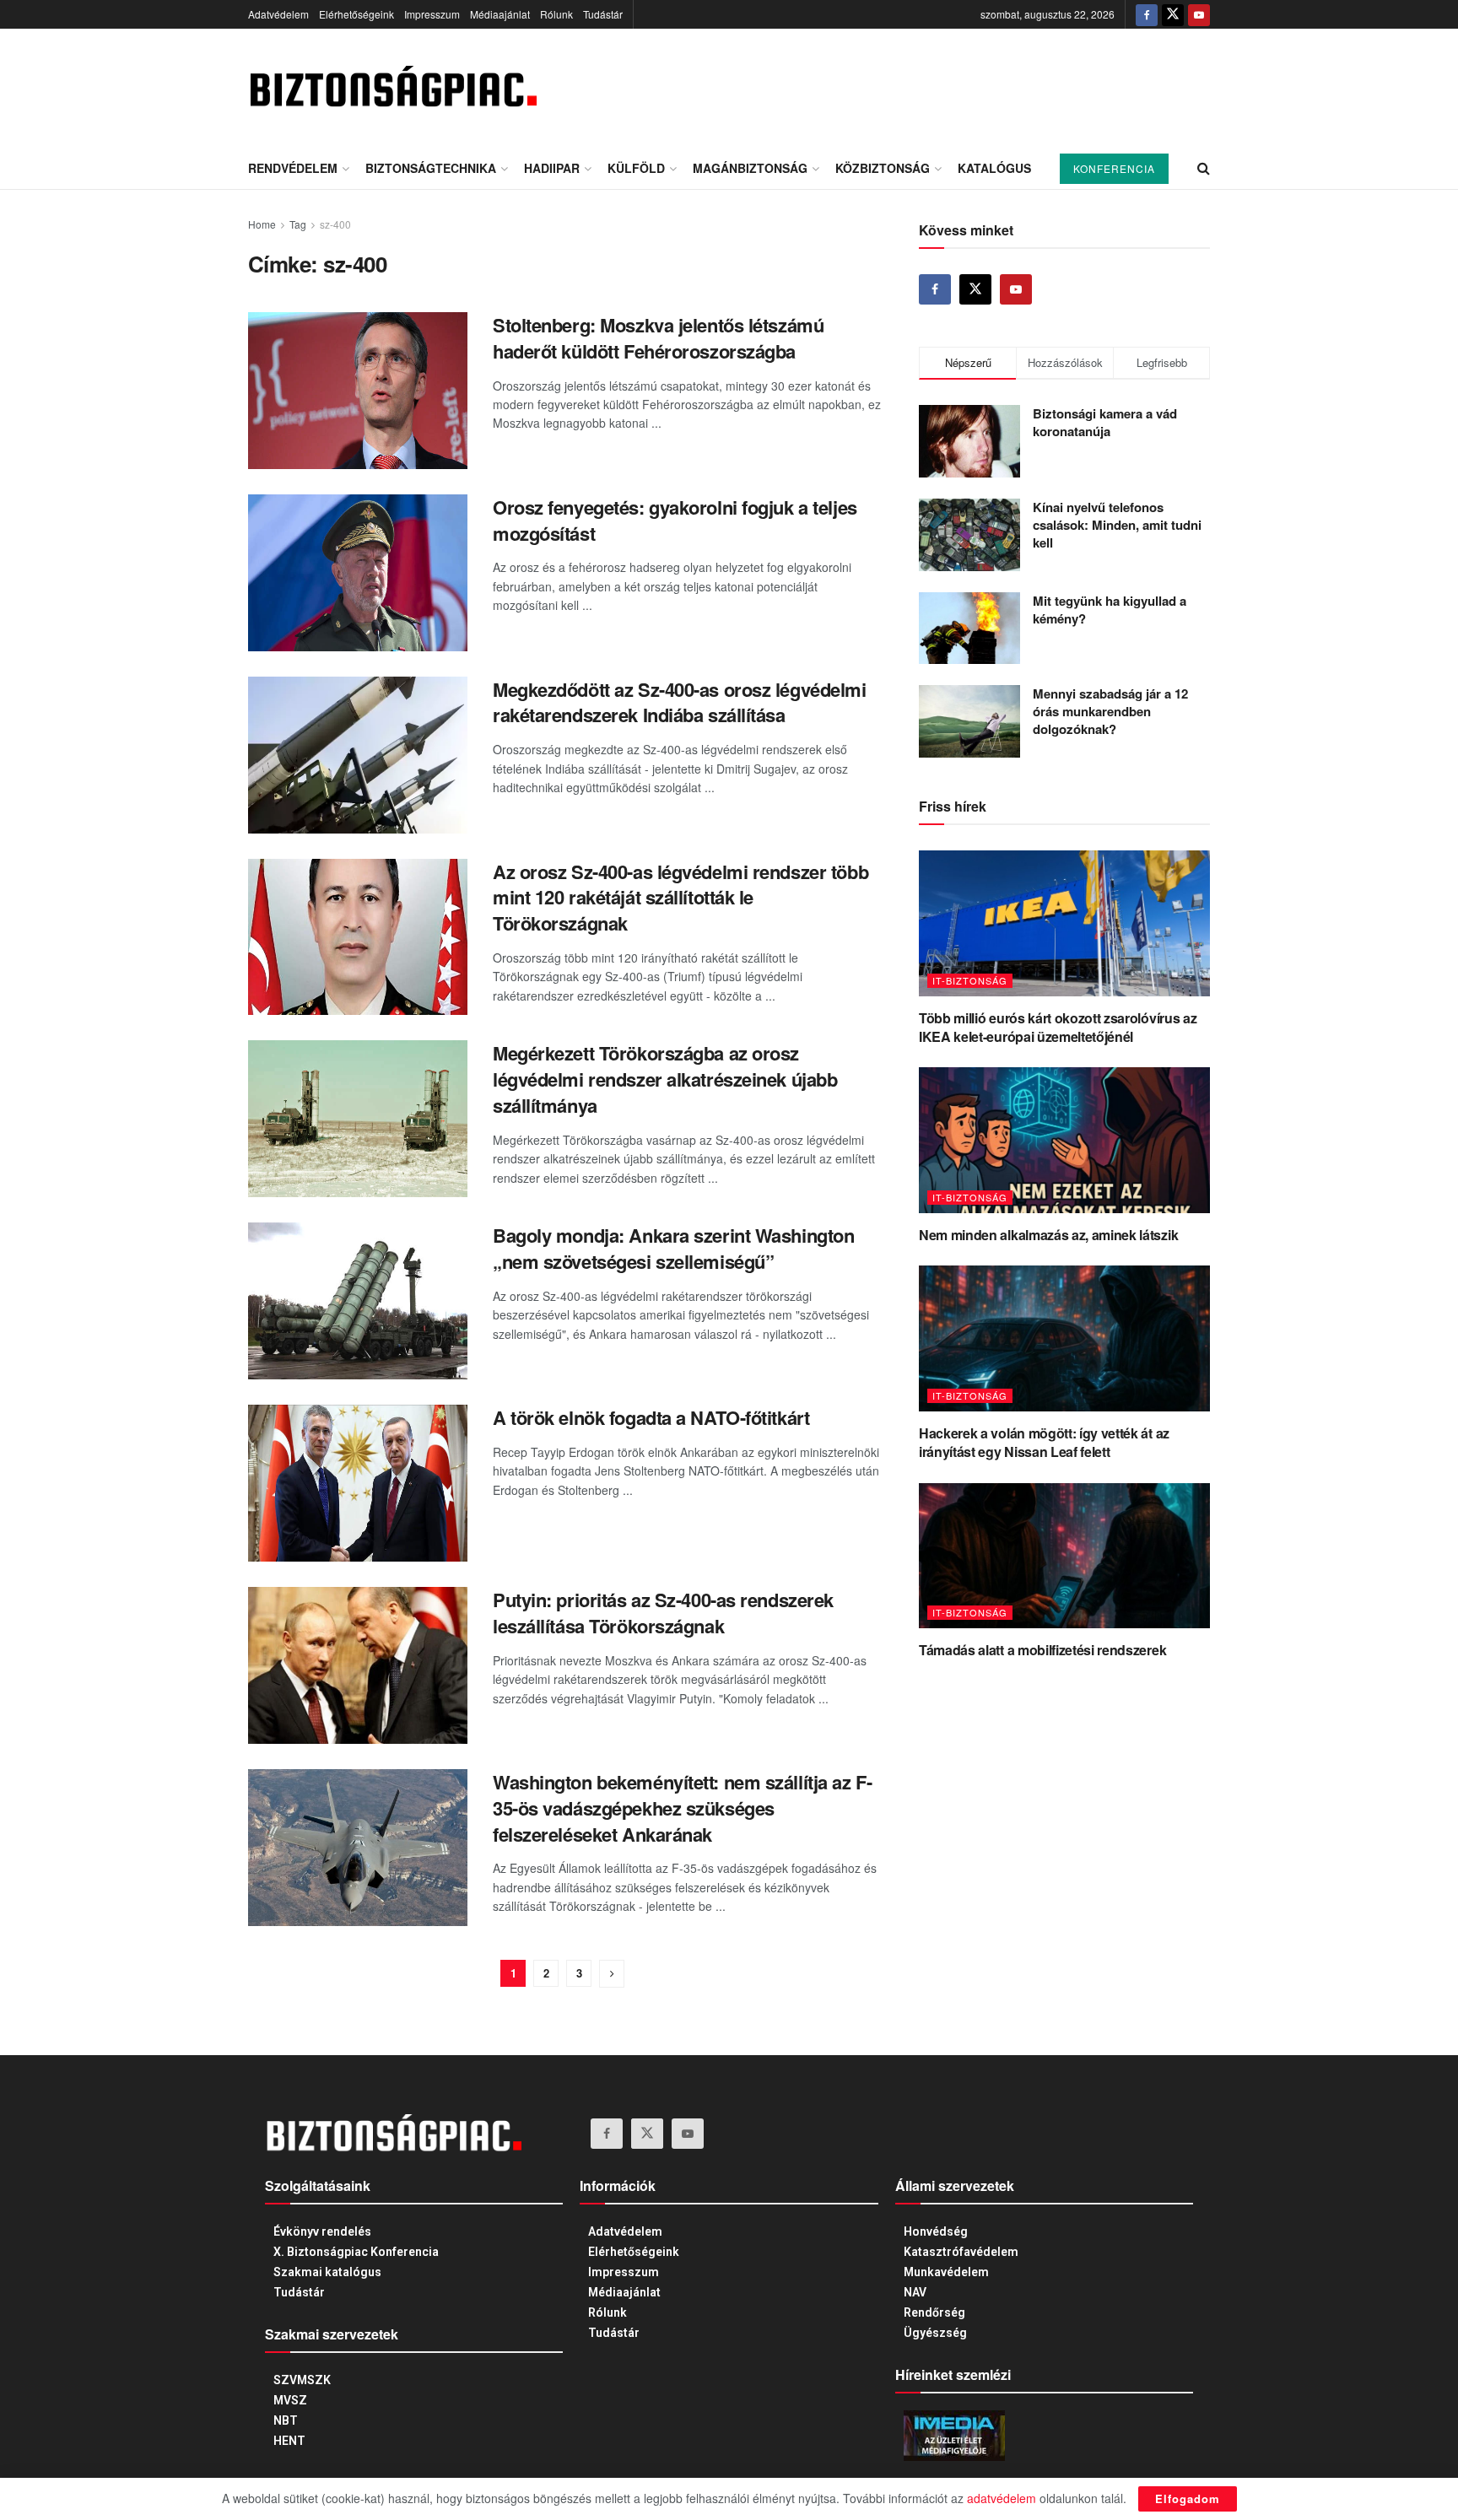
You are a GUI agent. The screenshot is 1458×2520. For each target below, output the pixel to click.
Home (262, 224)
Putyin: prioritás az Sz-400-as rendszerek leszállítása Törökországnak (663, 1613)
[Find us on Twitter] (1173, 14)
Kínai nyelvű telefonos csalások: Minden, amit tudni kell (1117, 525)
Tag (298, 224)
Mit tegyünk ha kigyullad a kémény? (1110, 610)
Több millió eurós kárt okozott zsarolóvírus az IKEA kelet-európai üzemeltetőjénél (1058, 1027)
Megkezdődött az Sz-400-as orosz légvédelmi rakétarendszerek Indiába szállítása (680, 702)
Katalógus (994, 168)
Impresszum (432, 14)
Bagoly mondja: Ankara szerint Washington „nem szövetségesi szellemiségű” (673, 1248)
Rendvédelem (293, 168)
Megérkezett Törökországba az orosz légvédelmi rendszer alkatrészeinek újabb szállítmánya (665, 1079)
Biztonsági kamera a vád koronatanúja (1105, 422)
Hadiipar (552, 168)
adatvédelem (1002, 2498)
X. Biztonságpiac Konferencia (356, 2252)
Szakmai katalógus (327, 2272)
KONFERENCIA (1114, 168)
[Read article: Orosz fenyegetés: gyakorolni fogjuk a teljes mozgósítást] (358, 573)
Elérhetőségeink (356, 14)
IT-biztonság (970, 980)
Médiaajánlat (500, 14)
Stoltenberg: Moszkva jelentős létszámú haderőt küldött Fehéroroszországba (658, 338)
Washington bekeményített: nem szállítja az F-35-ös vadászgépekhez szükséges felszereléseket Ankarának (682, 1808)
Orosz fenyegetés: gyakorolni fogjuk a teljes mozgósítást (675, 520)
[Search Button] (1204, 168)
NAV (915, 2292)
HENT (289, 2441)
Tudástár (603, 14)
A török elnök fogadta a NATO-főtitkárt (651, 1417)
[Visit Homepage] (392, 88)
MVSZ (290, 2400)
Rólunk (556, 14)
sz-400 (335, 224)
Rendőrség (934, 2312)
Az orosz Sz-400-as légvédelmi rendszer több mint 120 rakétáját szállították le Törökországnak (680, 898)
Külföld (636, 168)
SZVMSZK (302, 2380)
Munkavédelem (946, 2272)
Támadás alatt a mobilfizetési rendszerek (1042, 1650)
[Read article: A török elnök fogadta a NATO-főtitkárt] (358, 1483)
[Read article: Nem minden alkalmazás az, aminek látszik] (1064, 1140)
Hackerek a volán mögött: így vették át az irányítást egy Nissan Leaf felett (1044, 1442)
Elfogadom (1188, 2498)
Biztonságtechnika (431, 168)
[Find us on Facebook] (1147, 14)
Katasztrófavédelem (961, 2252)
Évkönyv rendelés (322, 2231)
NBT (286, 2420)
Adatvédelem (278, 14)
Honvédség (936, 2231)
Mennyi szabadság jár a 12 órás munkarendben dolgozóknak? (1110, 711)
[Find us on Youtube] (1199, 14)
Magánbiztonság (750, 168)
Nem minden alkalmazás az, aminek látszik (1048, 1235)
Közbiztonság (883, 168)
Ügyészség (935, 2333)
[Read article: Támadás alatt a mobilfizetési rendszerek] (1064, 1556)
